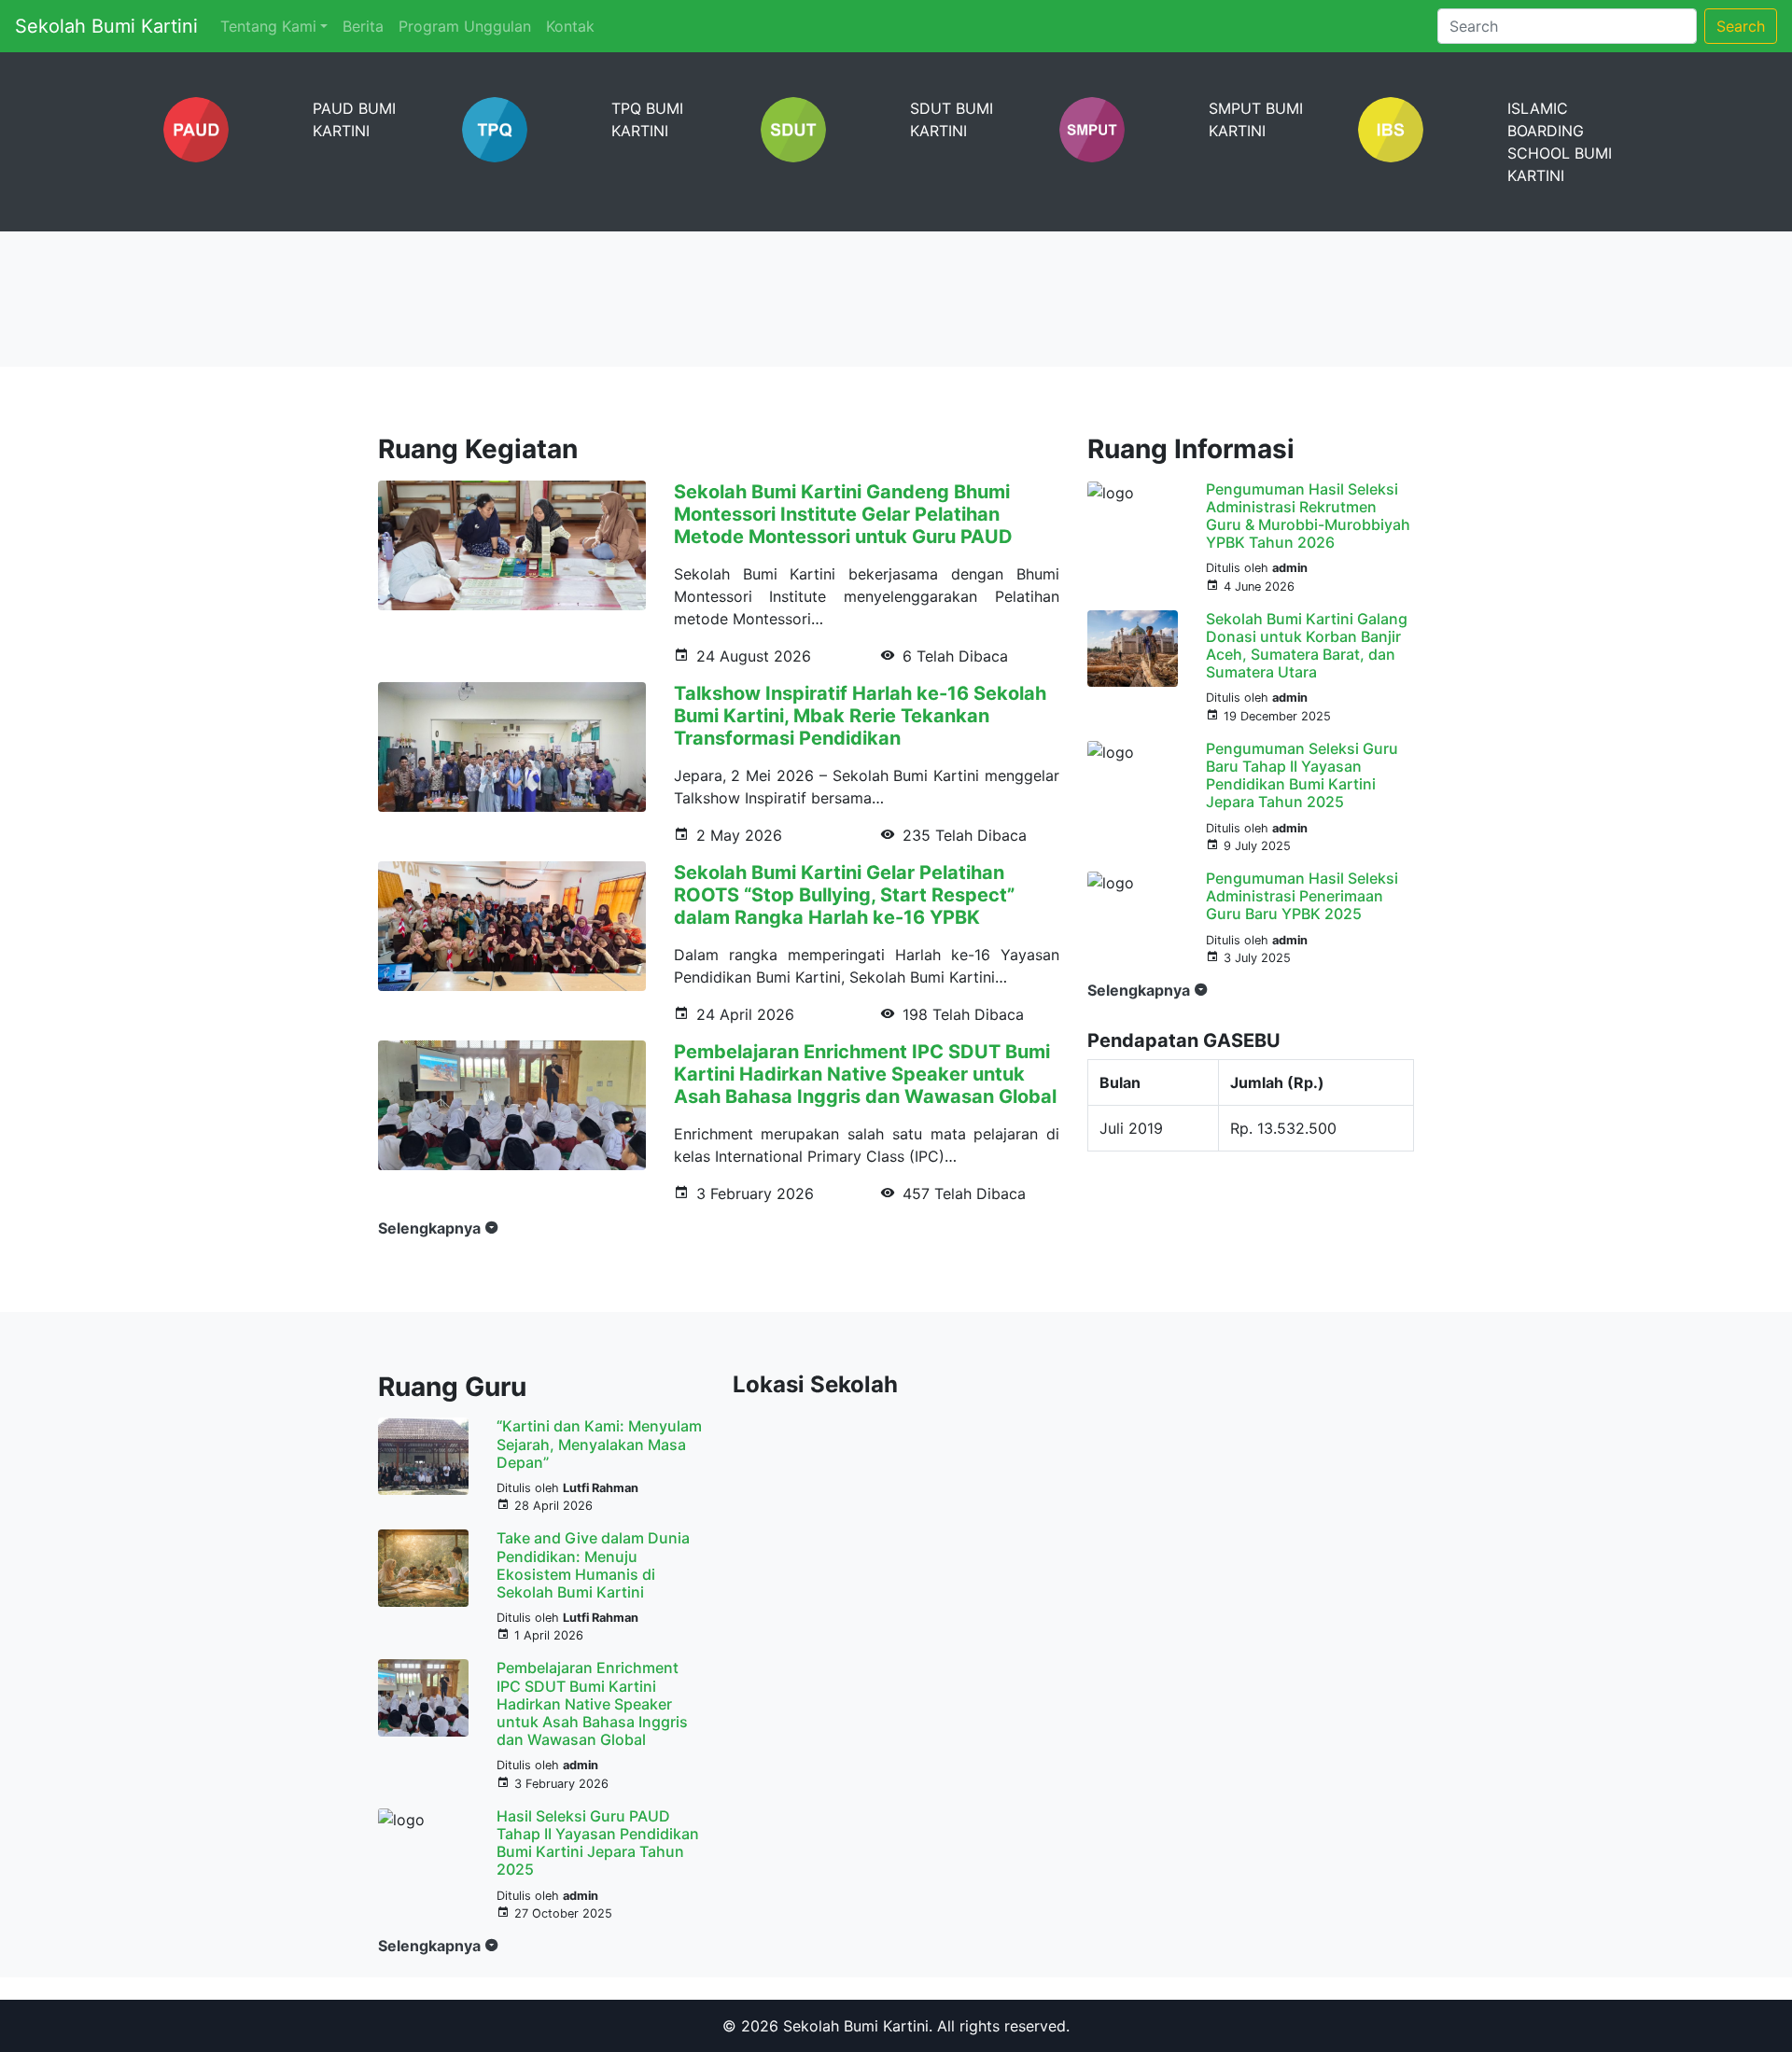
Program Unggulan (465, 26)
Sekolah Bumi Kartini (106, 26)
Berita (363, 26)
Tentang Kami (268, 26)
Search (1741, 26)
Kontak (570, 26)
